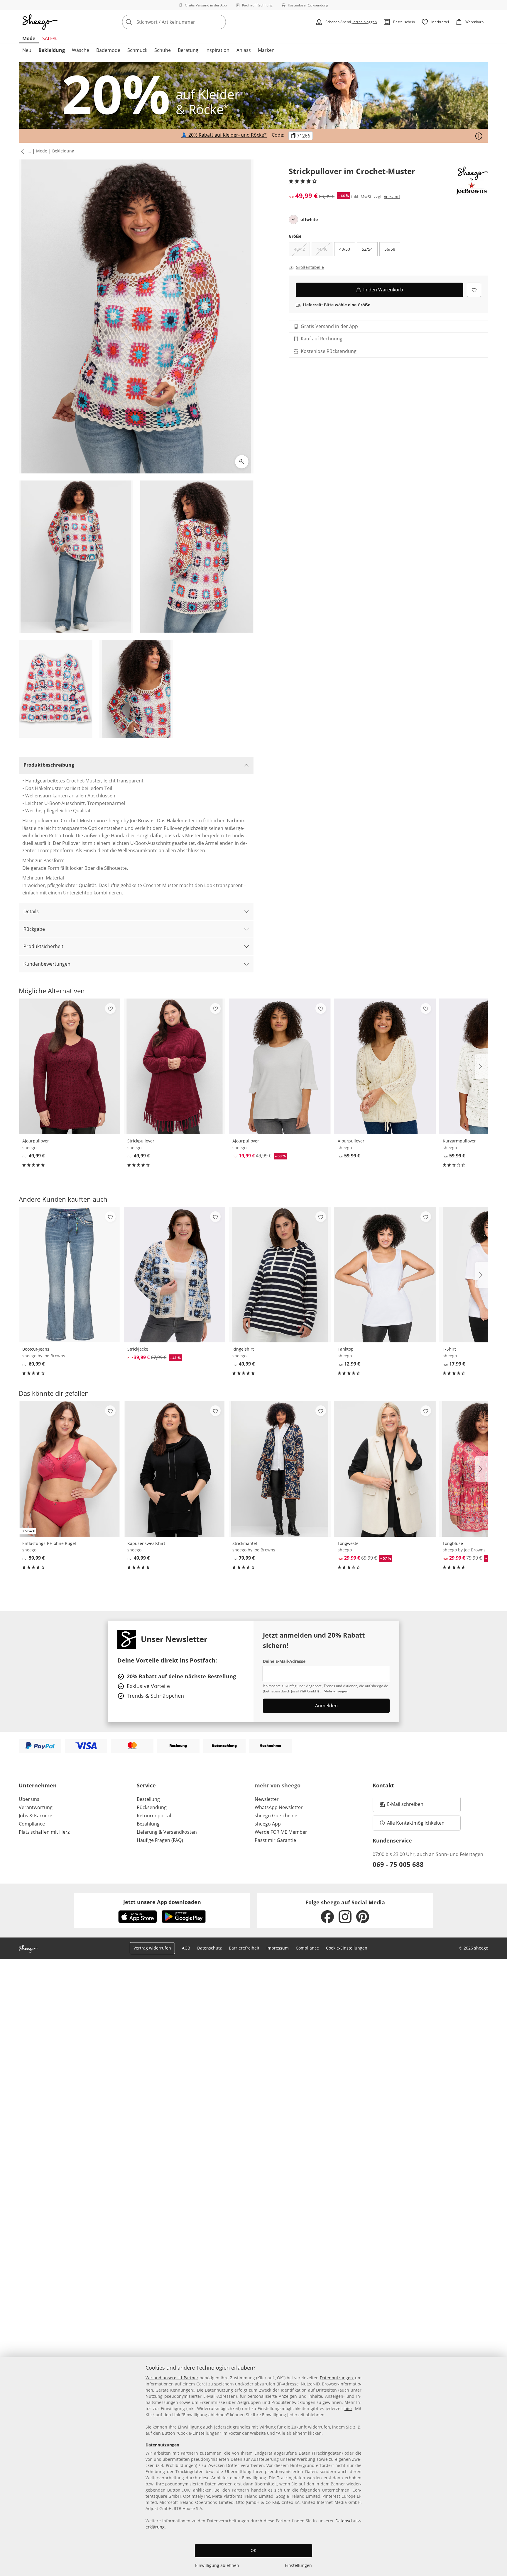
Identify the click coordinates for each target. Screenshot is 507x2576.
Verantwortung (36, 1807)
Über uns (29, 1799)
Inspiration (217, 50)
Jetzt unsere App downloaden (162, 1902)
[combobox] (187, 22)
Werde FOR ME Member (281, 1832)
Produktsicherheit (43, 946)
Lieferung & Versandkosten (167, 1832)
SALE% (49, 38)
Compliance (32, 1824)
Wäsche (81, 50)
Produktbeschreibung (49, 765)
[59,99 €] (385, 1066)
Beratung (188, 50)
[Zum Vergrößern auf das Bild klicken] (242, 462)
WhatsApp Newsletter (279, 1807)
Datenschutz (209, 1948)
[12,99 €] (385, 1275)
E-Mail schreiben (402, 1806)
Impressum (278, 1948)
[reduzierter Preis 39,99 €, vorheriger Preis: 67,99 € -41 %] (175, 1275)
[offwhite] (293, 220)
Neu (27, 50)
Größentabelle (310, 268)
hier (348, 2408)
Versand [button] (392, 197)
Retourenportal (154, 1816)
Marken (266, 50)
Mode (29, 38)
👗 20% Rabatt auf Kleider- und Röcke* (224, 135)
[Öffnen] (479, 136)
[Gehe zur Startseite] (40, 22)
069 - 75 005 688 (398, 1864)
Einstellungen (298, 2565)
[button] (21, 151)
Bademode (108, 50)
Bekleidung (52, 50)
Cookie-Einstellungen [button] (347, 1948)
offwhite (309, 220)
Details (31, 911)
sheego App (268, 1824)
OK (253, 2550)
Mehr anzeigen (336, 1691)
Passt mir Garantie (275, 1840)
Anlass (244, 50)
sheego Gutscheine (276, 1816)
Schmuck (137, 50)
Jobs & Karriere (36, 1816)
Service (146, 1785)
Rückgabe (34, 929)
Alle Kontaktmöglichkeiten (416, 1823)
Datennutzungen (336, 2378)
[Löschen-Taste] (220, 22)
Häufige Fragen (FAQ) (160, 1840)
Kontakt (383, 1785)
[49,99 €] (70, 1066)
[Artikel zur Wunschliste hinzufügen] (474, 290)
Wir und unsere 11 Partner (172, 2378)
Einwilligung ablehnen (217, 2565)
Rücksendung (152, 1807)
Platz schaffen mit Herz (44, 1832)
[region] (253, 2467)
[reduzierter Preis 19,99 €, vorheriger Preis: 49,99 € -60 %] (280, 1066)
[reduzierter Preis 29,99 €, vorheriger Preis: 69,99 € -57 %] (385, 1469)
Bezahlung (148, 1824)
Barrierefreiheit (244, 1948)
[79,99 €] (280, 1469)
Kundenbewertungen (47, 964)
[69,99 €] (70, 1275)
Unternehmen (38, 1785)
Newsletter (267, 1799)
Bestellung (148, 1799)
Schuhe (163, 50)
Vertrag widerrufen (152, 1948)
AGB (186, 1948)
